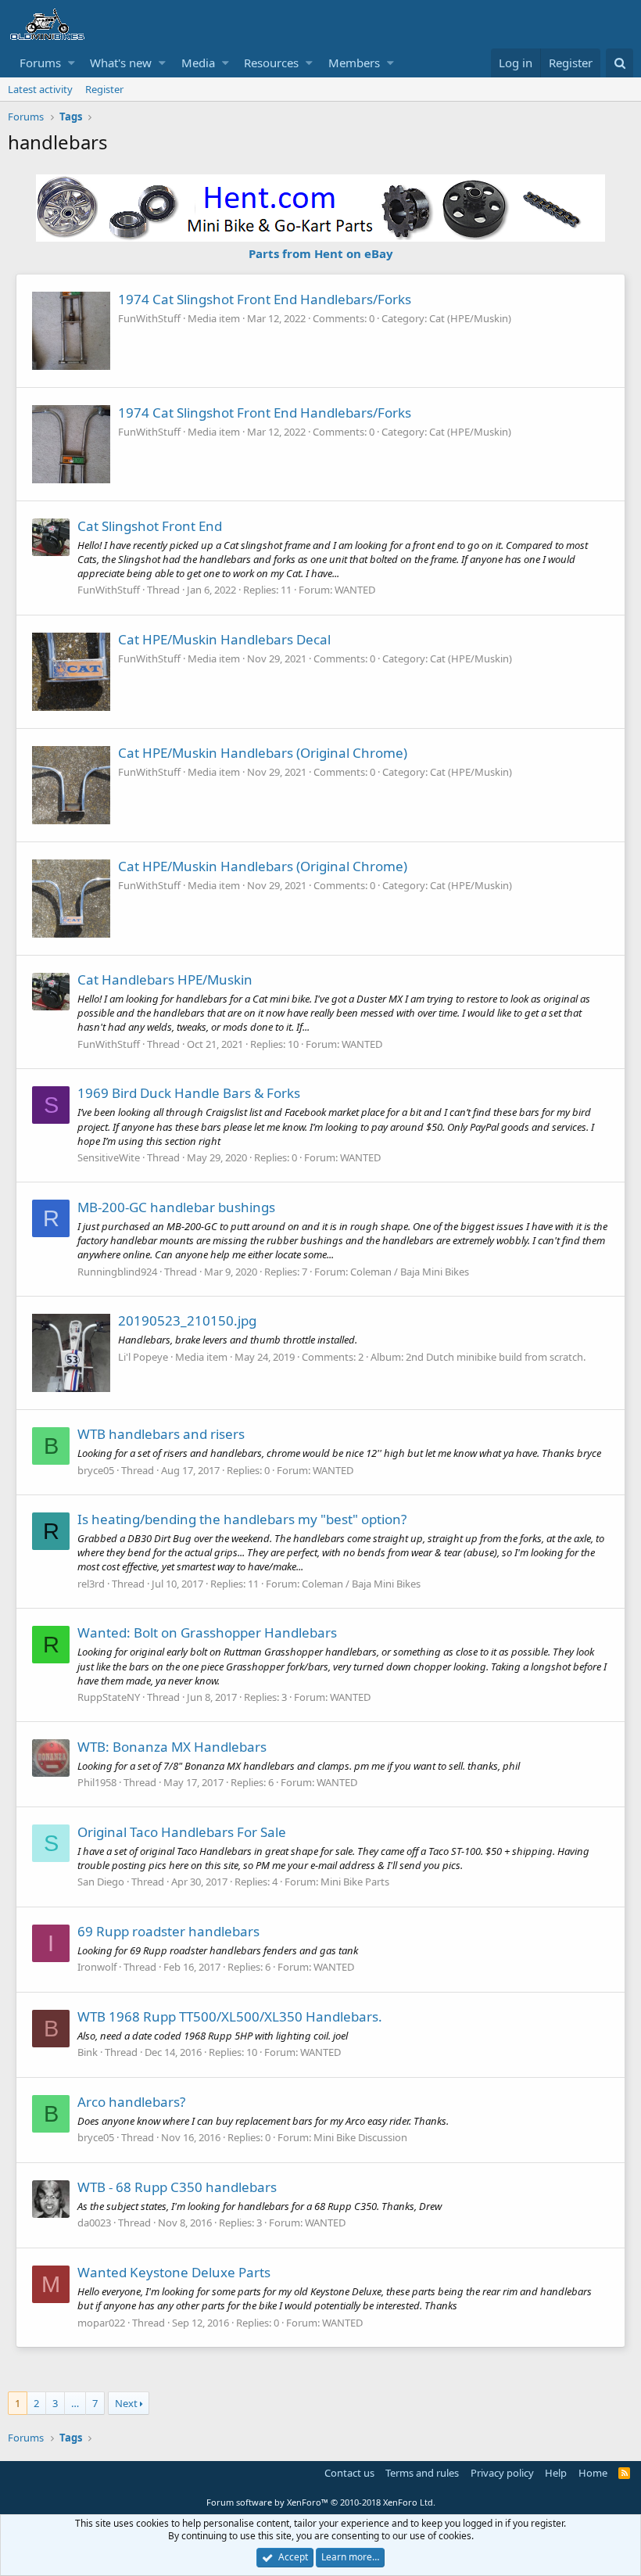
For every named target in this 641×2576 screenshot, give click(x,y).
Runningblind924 (117, 1272)
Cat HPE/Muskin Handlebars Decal (224, 639)
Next (126, 2403)
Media (198, 63)
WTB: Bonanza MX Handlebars (172, 1747)
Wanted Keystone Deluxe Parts (174, 2272)
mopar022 (101, 2323)
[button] (72, 63)
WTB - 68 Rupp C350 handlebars (177, 2187)
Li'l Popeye (143, 1357)
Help (556, 2473)
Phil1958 (97, 1782)
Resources (271, 63)
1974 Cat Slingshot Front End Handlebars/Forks (265, 299)
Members (354, 63)
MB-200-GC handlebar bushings (176, 1207)
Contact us (349, 2473)
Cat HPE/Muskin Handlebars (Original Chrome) (263, 753)
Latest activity (40, 89)
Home (593, 2473)
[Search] (620, 63)
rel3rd (91, 1584)
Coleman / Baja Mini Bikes (410, 1272)
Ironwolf (97, 1967)
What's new (121, 63)
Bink (88, 2052)
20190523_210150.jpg (187, 1320)
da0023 (94, 2223)
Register (104, 89)
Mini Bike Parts (355, 1882)
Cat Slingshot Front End (150, 526)
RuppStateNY (109, 1697)
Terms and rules (422, 2473)
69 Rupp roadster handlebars (168, 1931)
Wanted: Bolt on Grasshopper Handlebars (207, 1632)
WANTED (355, 590)
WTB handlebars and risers (161, 1434)
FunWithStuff (149, 318)
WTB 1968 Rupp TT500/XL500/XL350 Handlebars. (230, 2016)
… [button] (75, 2403)
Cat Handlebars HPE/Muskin (165, 979)
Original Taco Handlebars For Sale (182, 1832)
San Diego (101, 1882)
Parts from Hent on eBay (321, 253)
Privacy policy (502, 2473)
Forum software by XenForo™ (321, 2502)
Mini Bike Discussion (360, 2137)
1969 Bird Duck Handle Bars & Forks (189, 1093)
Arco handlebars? (131, 2102)
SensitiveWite (109, 1157)
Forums (40, 63)
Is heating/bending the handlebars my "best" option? (242, 1519)
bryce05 (96, 1470)
